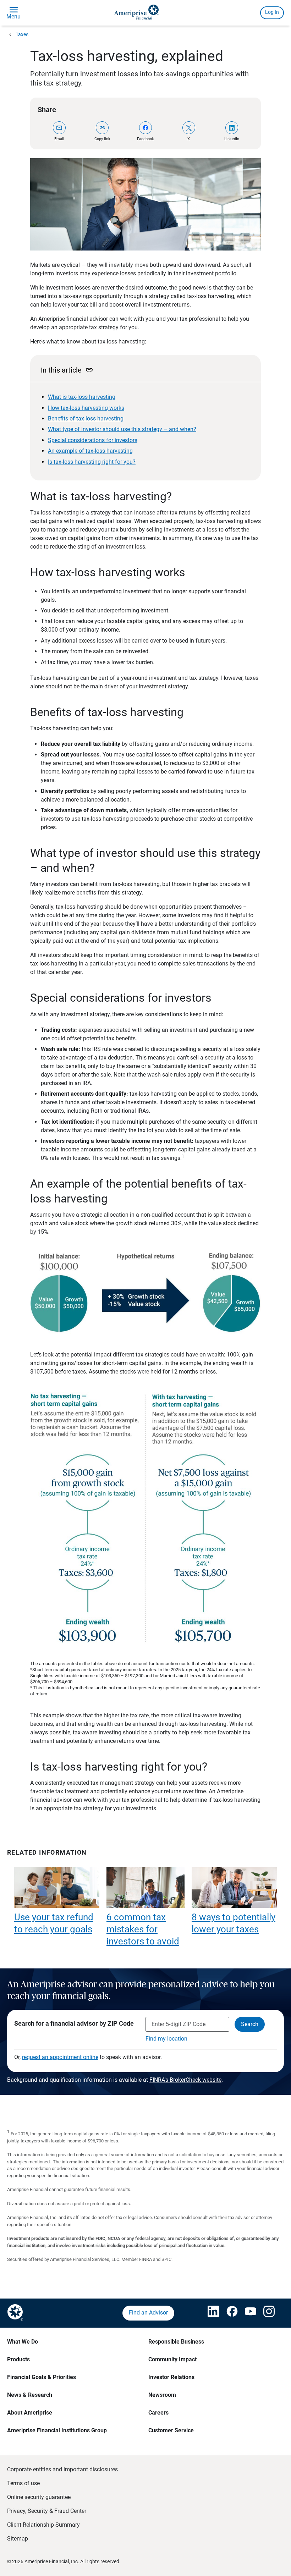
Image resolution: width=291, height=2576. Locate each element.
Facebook (145, 139)
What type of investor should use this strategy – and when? (122, 429)
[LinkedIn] (232, 128)
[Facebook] (145, 128)
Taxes (22, 34)
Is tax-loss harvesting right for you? (92, 462)
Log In (272, 12)
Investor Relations (171, 2377)
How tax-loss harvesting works (86, 408)
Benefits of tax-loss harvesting (86, 419)
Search (250, 2024)
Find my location (166, 2039)
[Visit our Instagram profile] (266, 2313)
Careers (158, 2413)
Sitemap (18, 2539)
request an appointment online (60, 2057)
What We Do (23, 2342)
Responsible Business (176, 2342)
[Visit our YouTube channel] (247, 2313)
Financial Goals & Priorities (42, 2377)
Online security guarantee (39, 2497)
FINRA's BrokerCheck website (185, 2080)
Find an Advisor (148, 2313)
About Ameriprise (30, 2413)
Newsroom (162, 2395)
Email (59, 139)
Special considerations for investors (93, 440)
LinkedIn (232, 139)
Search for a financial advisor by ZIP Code (74, 2023)
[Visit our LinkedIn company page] (210, 2313)
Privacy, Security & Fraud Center (47, 2511)
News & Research (30, 2395)
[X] (189, 128)
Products (18, 2359)
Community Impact (172, 2359)
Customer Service (171, 2430)
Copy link (102, 139)
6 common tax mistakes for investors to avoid (143, 1929)
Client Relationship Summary (43, 2525)
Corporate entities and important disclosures (62, 2469)
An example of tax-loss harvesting (90, 451)
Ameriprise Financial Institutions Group (57, 2430)
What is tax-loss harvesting (82, 397)
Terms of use (23, 2483)
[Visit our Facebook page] (229, 2313)
